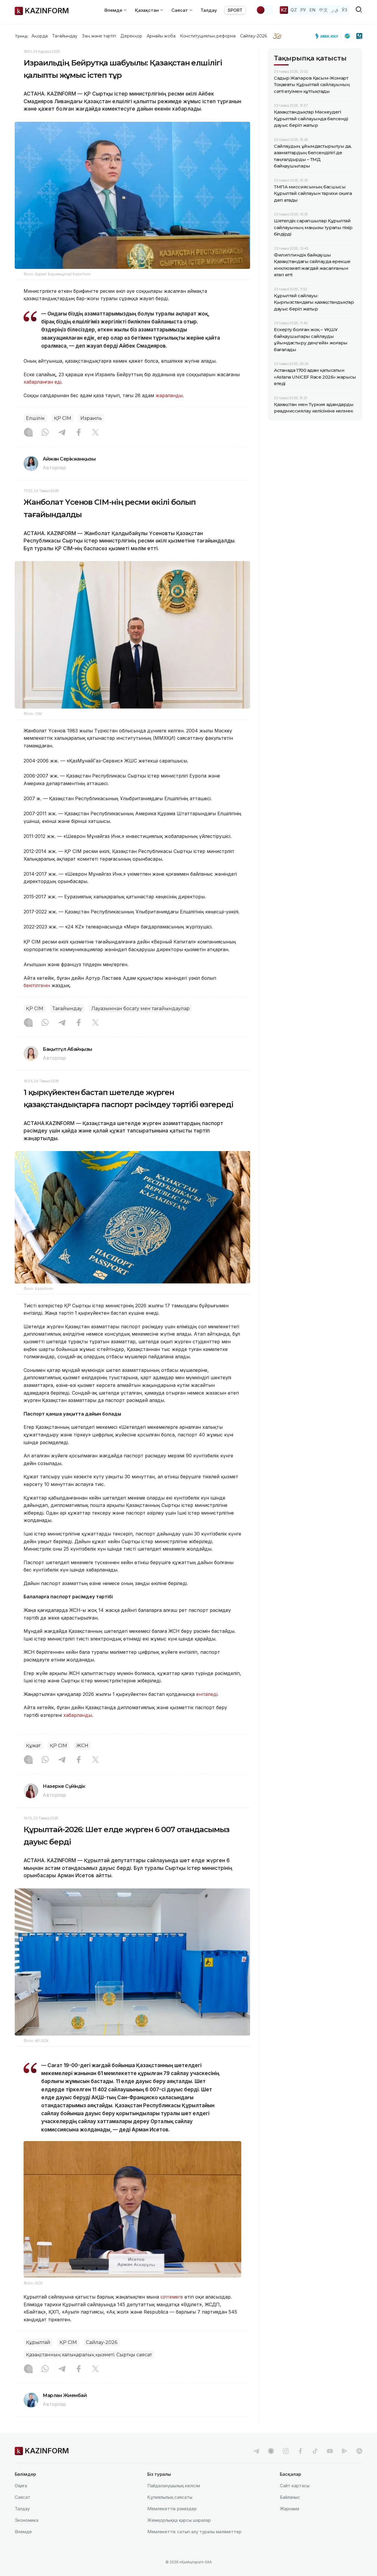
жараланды (169, 395)
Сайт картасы (295, 2486)
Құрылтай (38, 2342)
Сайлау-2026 (253, 36)
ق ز (335, 10)
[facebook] (300, 2451)
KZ (284, 10)
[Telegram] (62, 433)
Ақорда (39, 36)
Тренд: (22, 36)
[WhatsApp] (45, 433)
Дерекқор (131, 36)
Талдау (209, 10)
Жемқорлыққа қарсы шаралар (179, 2520)
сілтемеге (172, 2297)
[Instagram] (28, 433)
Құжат (33, 1746)
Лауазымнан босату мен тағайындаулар (140, 1008)
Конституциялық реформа (208, 36)
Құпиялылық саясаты (170, 2497)
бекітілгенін (37, 985)
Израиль (91, 418)
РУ (303, 10)
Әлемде (23, 2532)
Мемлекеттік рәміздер (172, 2509)
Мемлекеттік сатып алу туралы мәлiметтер (194, 2532)
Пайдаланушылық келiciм (174, 2486)
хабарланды (78, 1715)
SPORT (235, 10)
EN (312, 10)
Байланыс (290, 2497)
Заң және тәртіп (99, 36)
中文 (323, 10)
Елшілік (35, 418)
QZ (294, 10)
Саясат (23, 2497)
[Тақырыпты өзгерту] (264, 10)
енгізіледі (207, 1694)
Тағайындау (65, 36)
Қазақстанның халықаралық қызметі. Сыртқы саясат (89, 2355)
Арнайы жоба (161, 36)
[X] (95, 433)
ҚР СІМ (63, 418)
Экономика (27, 2520)
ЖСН (82, 1746)
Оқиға (21, 2486)
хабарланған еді (42, 382)
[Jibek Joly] (328, 36)
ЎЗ (344, 10)
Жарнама (290, 2509)
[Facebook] (79, 433)
